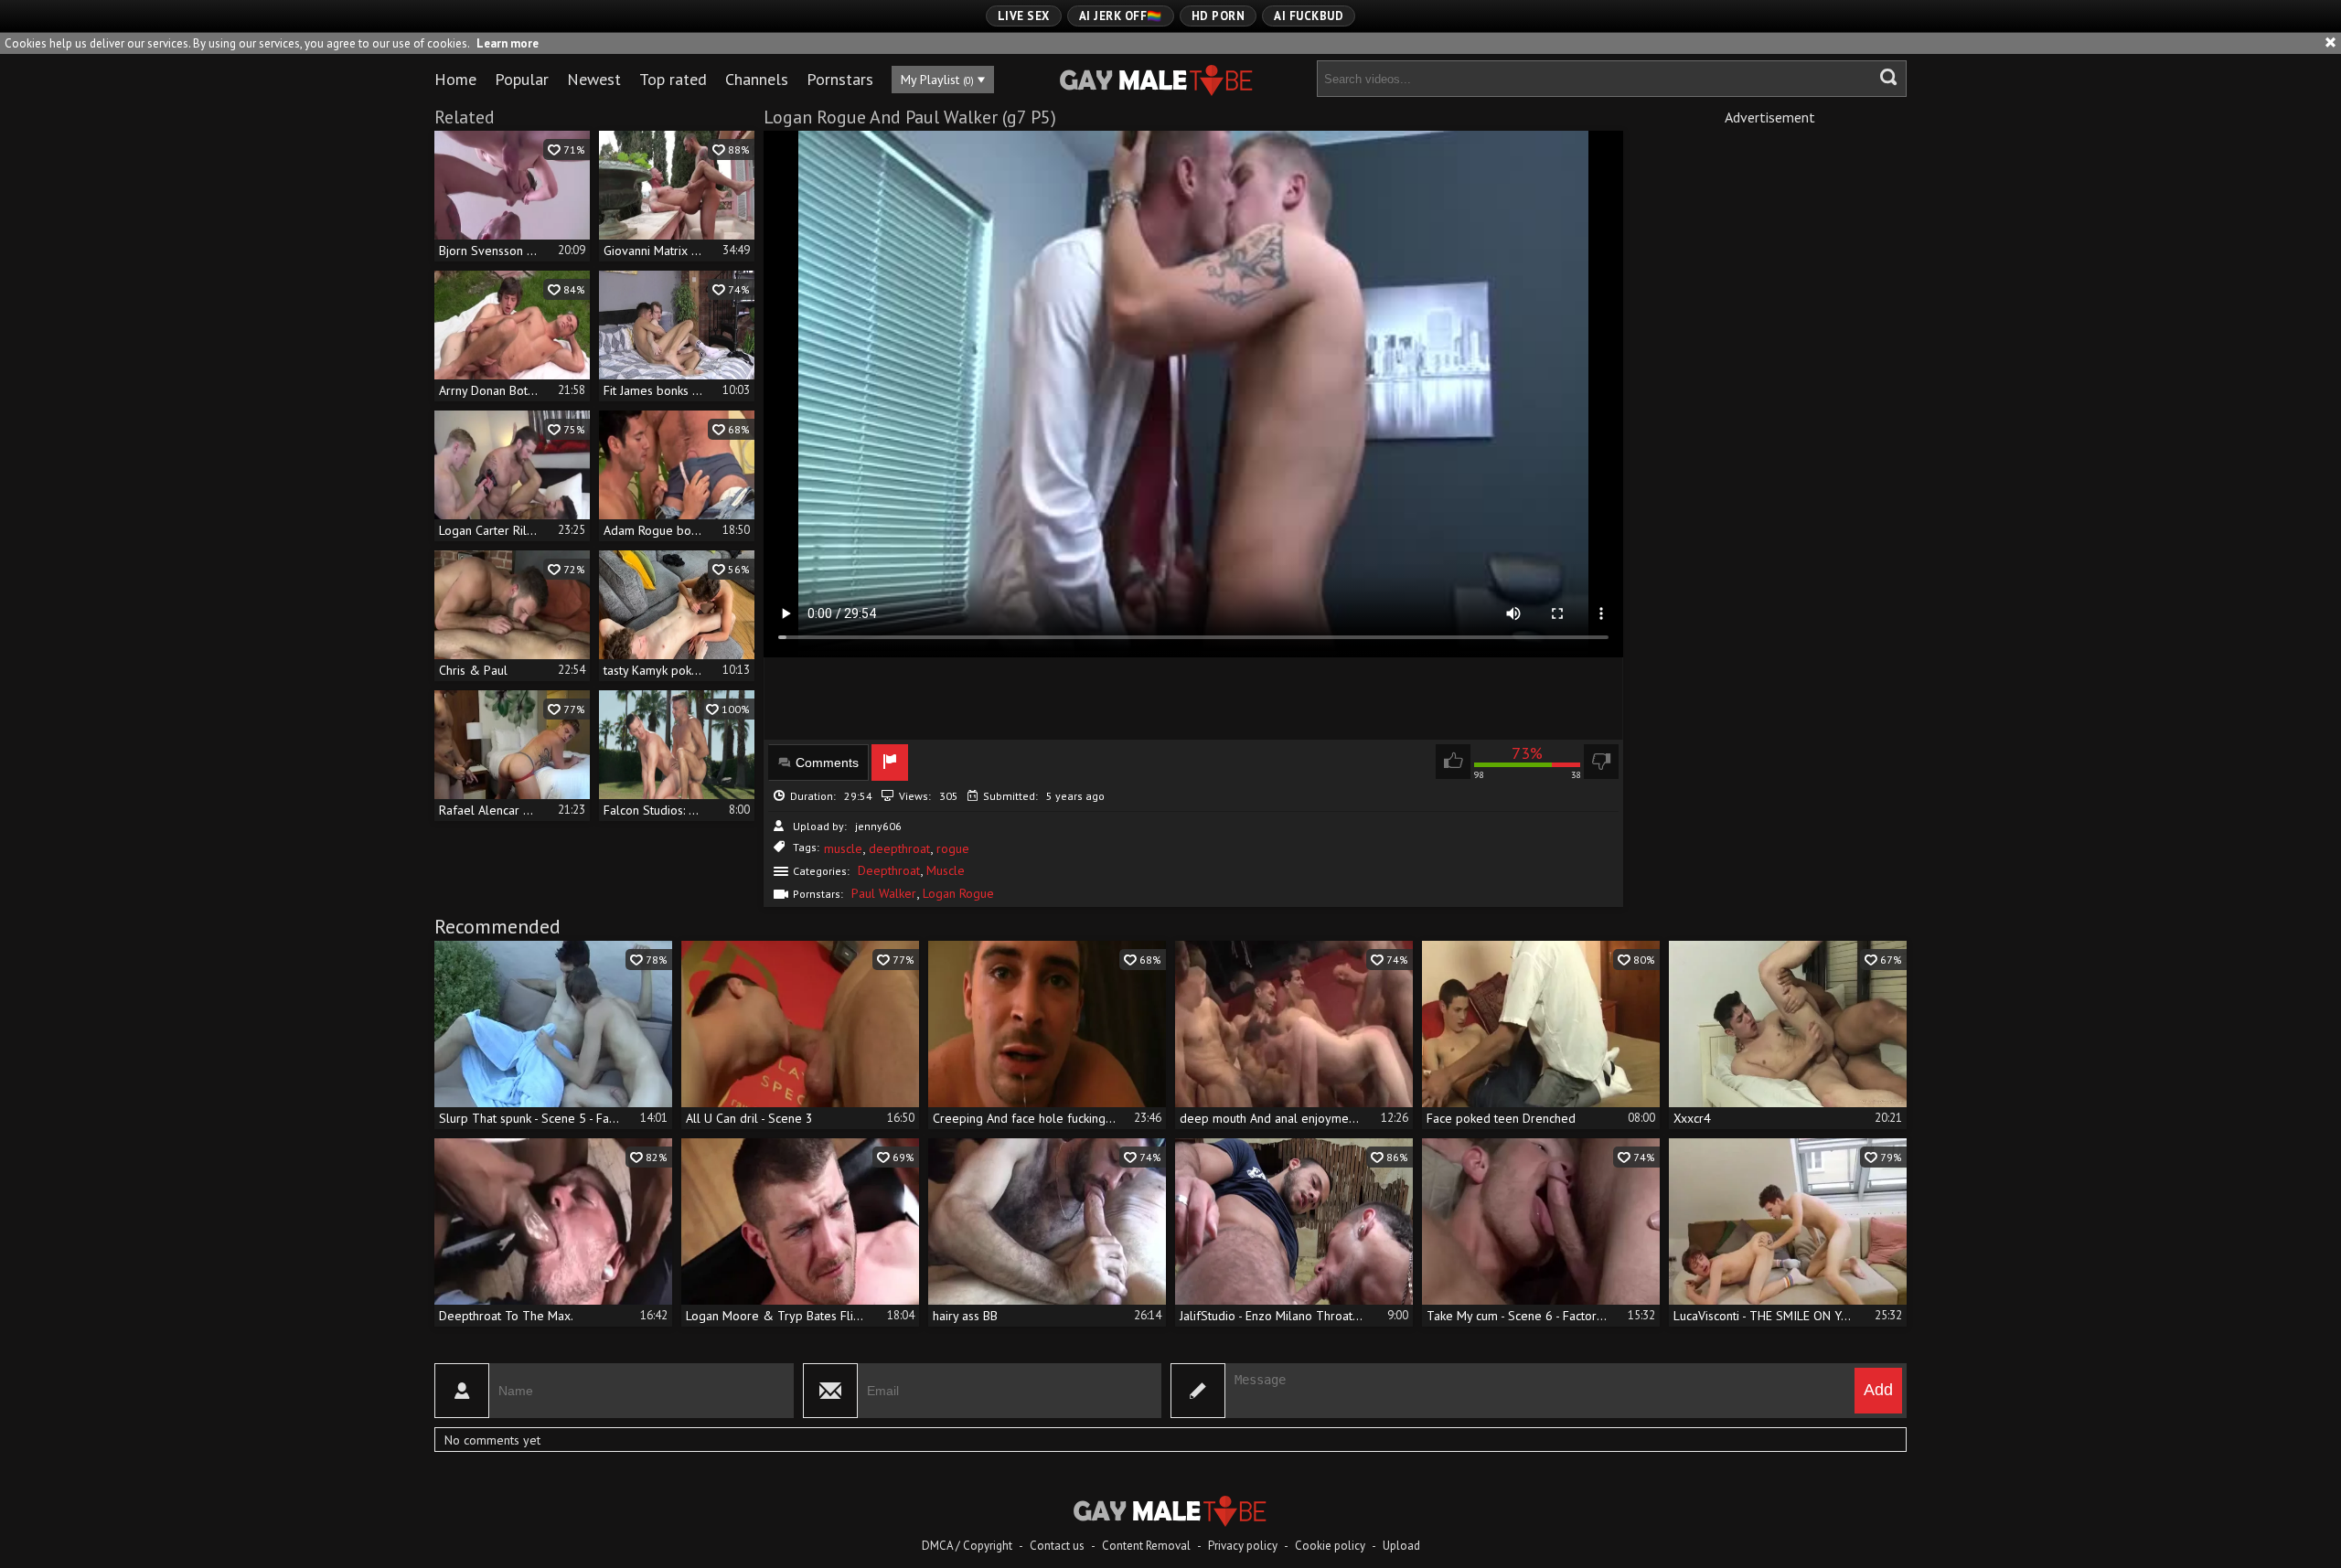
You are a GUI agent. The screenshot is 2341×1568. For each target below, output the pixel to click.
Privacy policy (1243, 1546)
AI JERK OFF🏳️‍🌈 (1121, 16)
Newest (594, 79)
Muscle (946, 870)
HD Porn (1219, 16)
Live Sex (1024, 16)
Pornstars (840, 79)
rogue (953, 848)
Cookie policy (1330, 1546)
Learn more (508, 43)
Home (455, 79)
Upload (1401, 1546)
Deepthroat (889, 870)
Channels (757, 79)
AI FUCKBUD (1309, 16)
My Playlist (937, 80)
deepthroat (899, 848)
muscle (843, 848)
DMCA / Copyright (967, 1546)
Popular (522, 79)
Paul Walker (884, 893)
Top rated (673, 79)
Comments (827, 763)
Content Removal (1146, 1546)
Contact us (1057, 1546)
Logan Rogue (958, 893)
